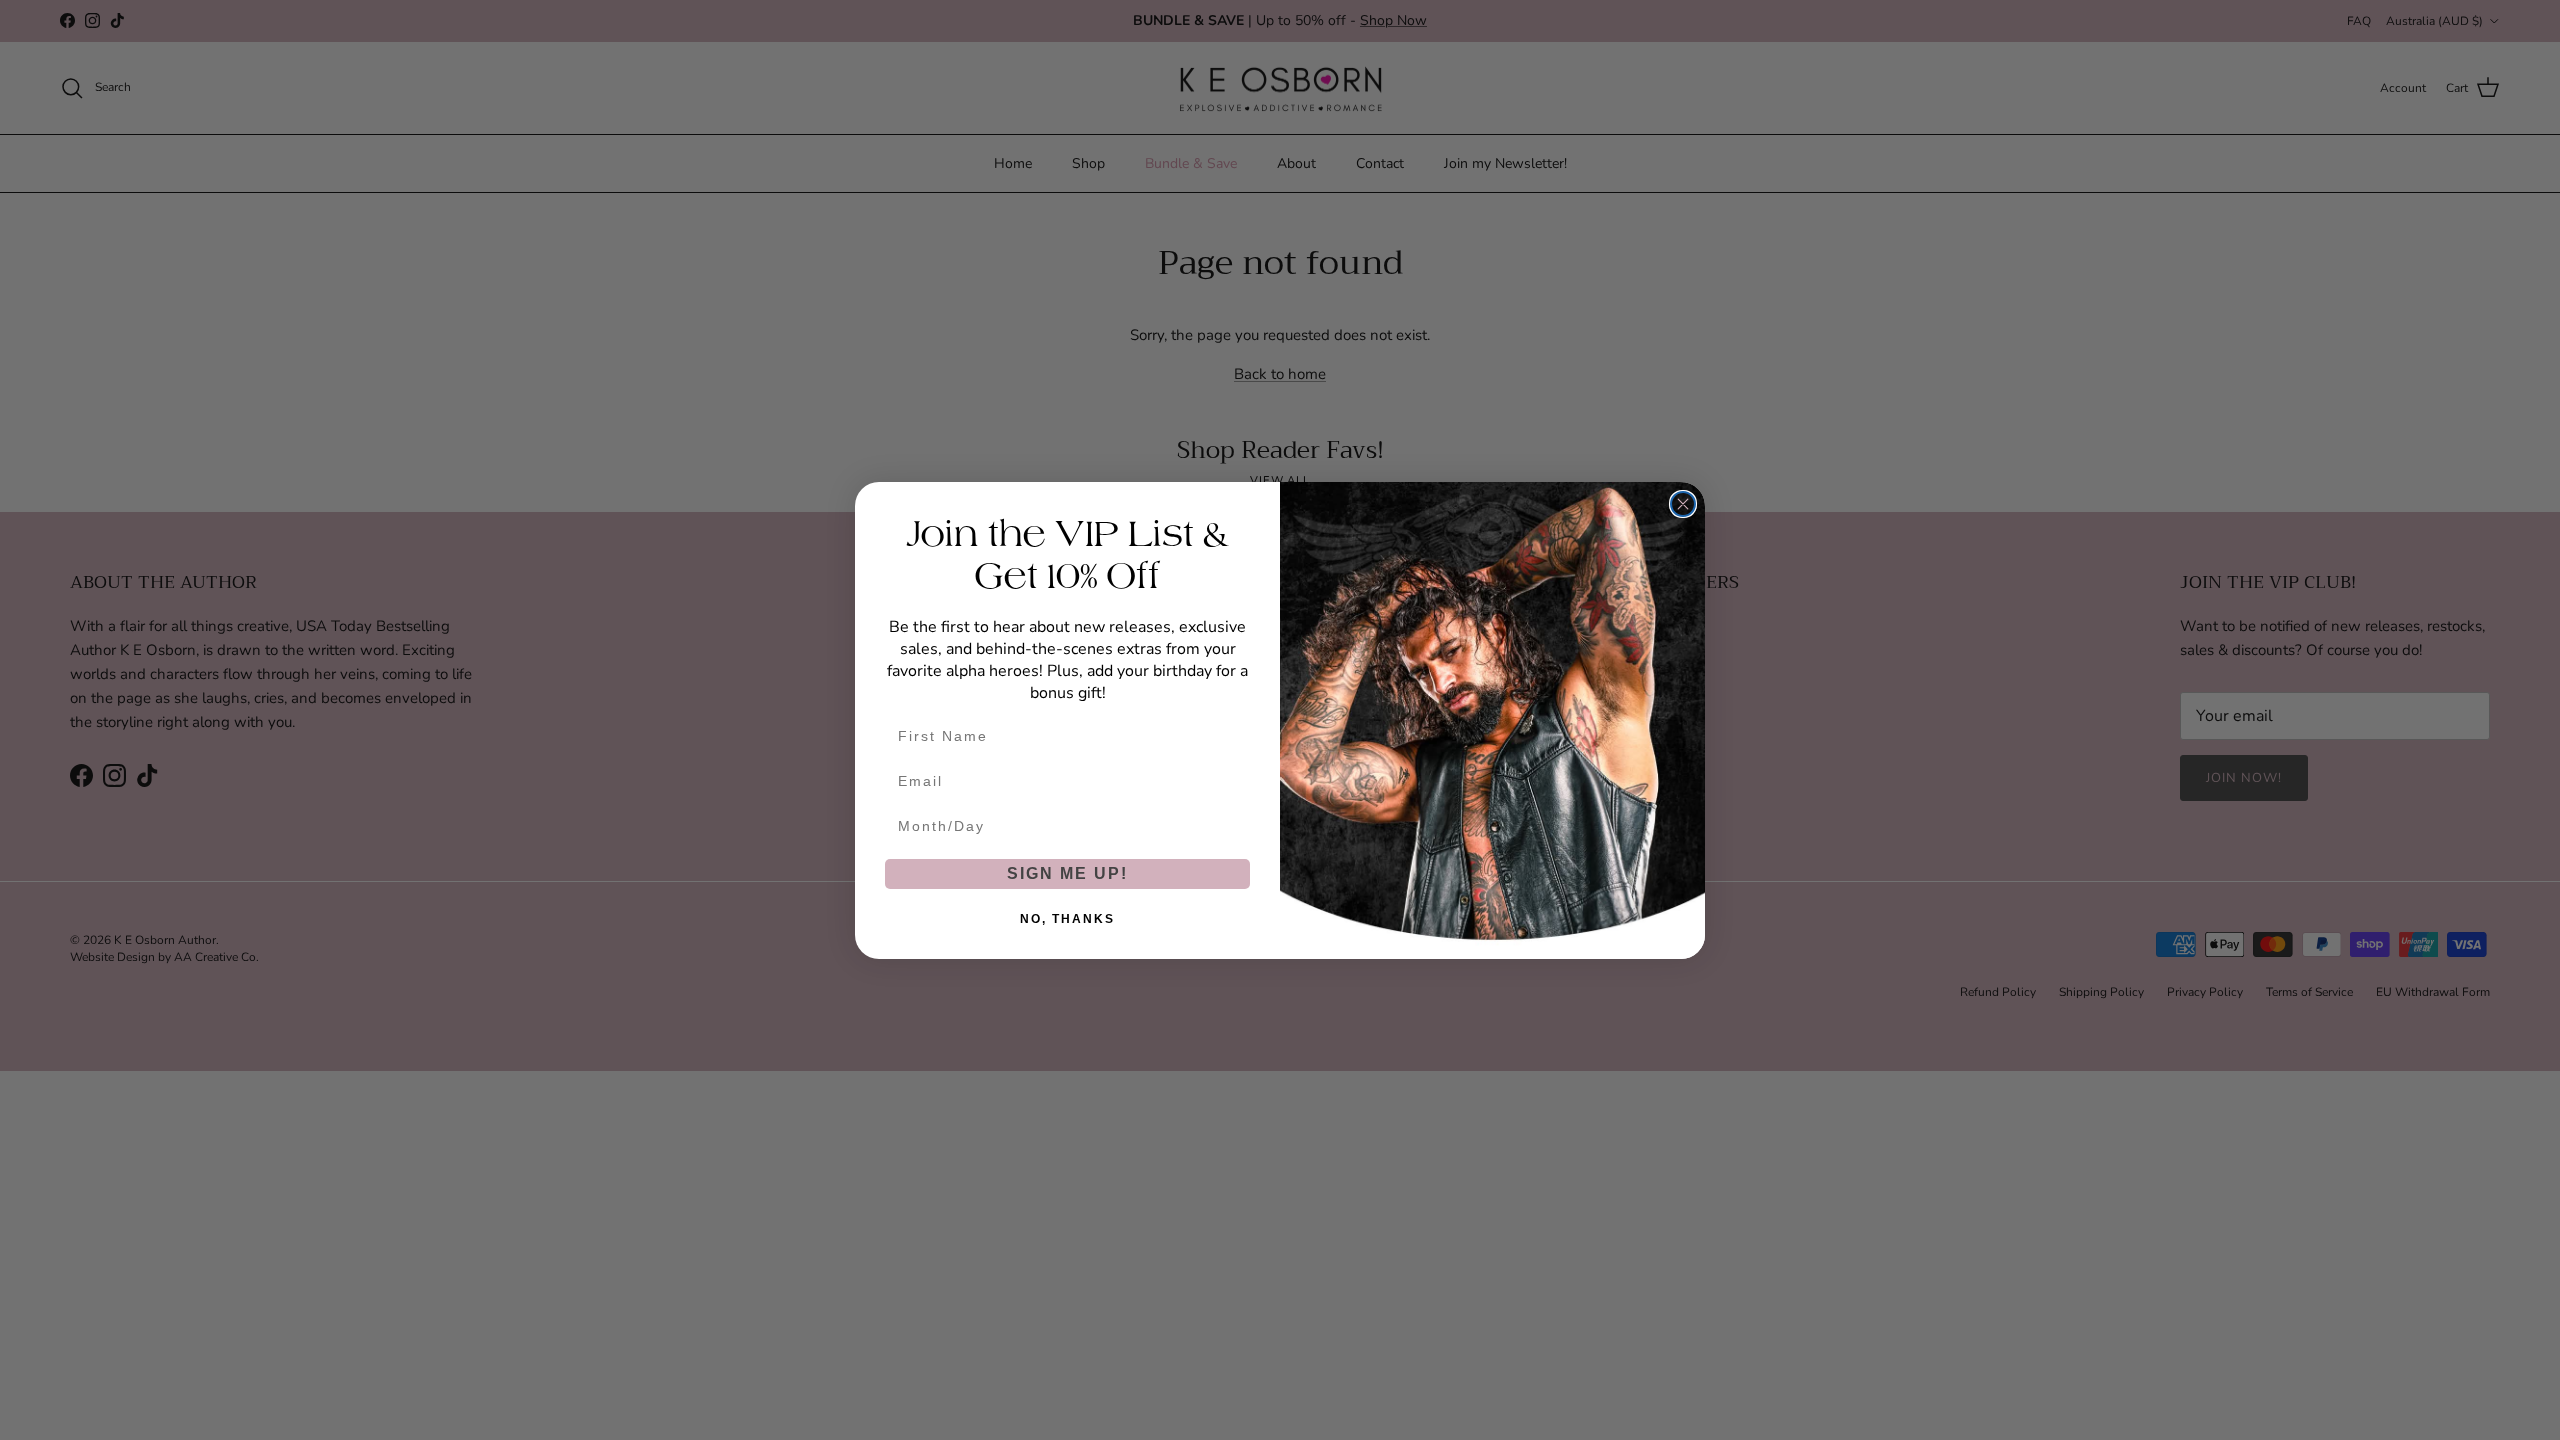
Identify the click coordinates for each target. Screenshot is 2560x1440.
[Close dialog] (1683, 504)
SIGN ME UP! (1067, 873)
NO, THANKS (1067, 919)
